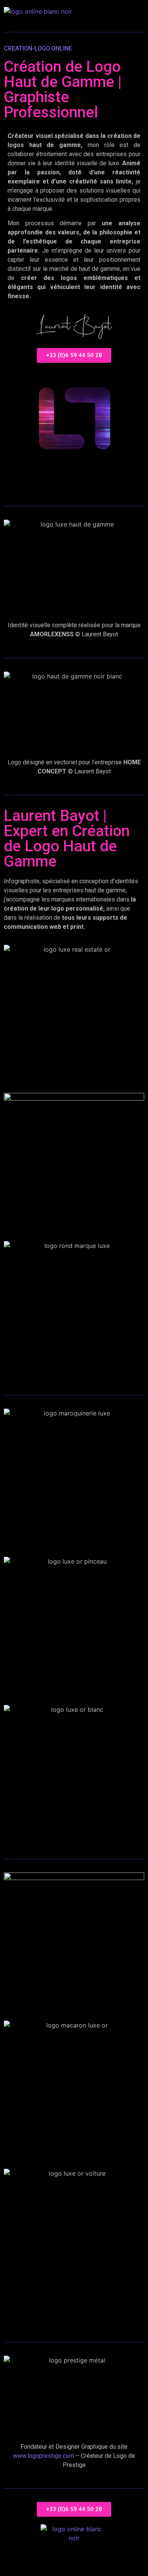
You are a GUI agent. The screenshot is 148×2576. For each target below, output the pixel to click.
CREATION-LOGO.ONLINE (38, 48)
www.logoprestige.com (43, 2456)
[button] (136, 11)
